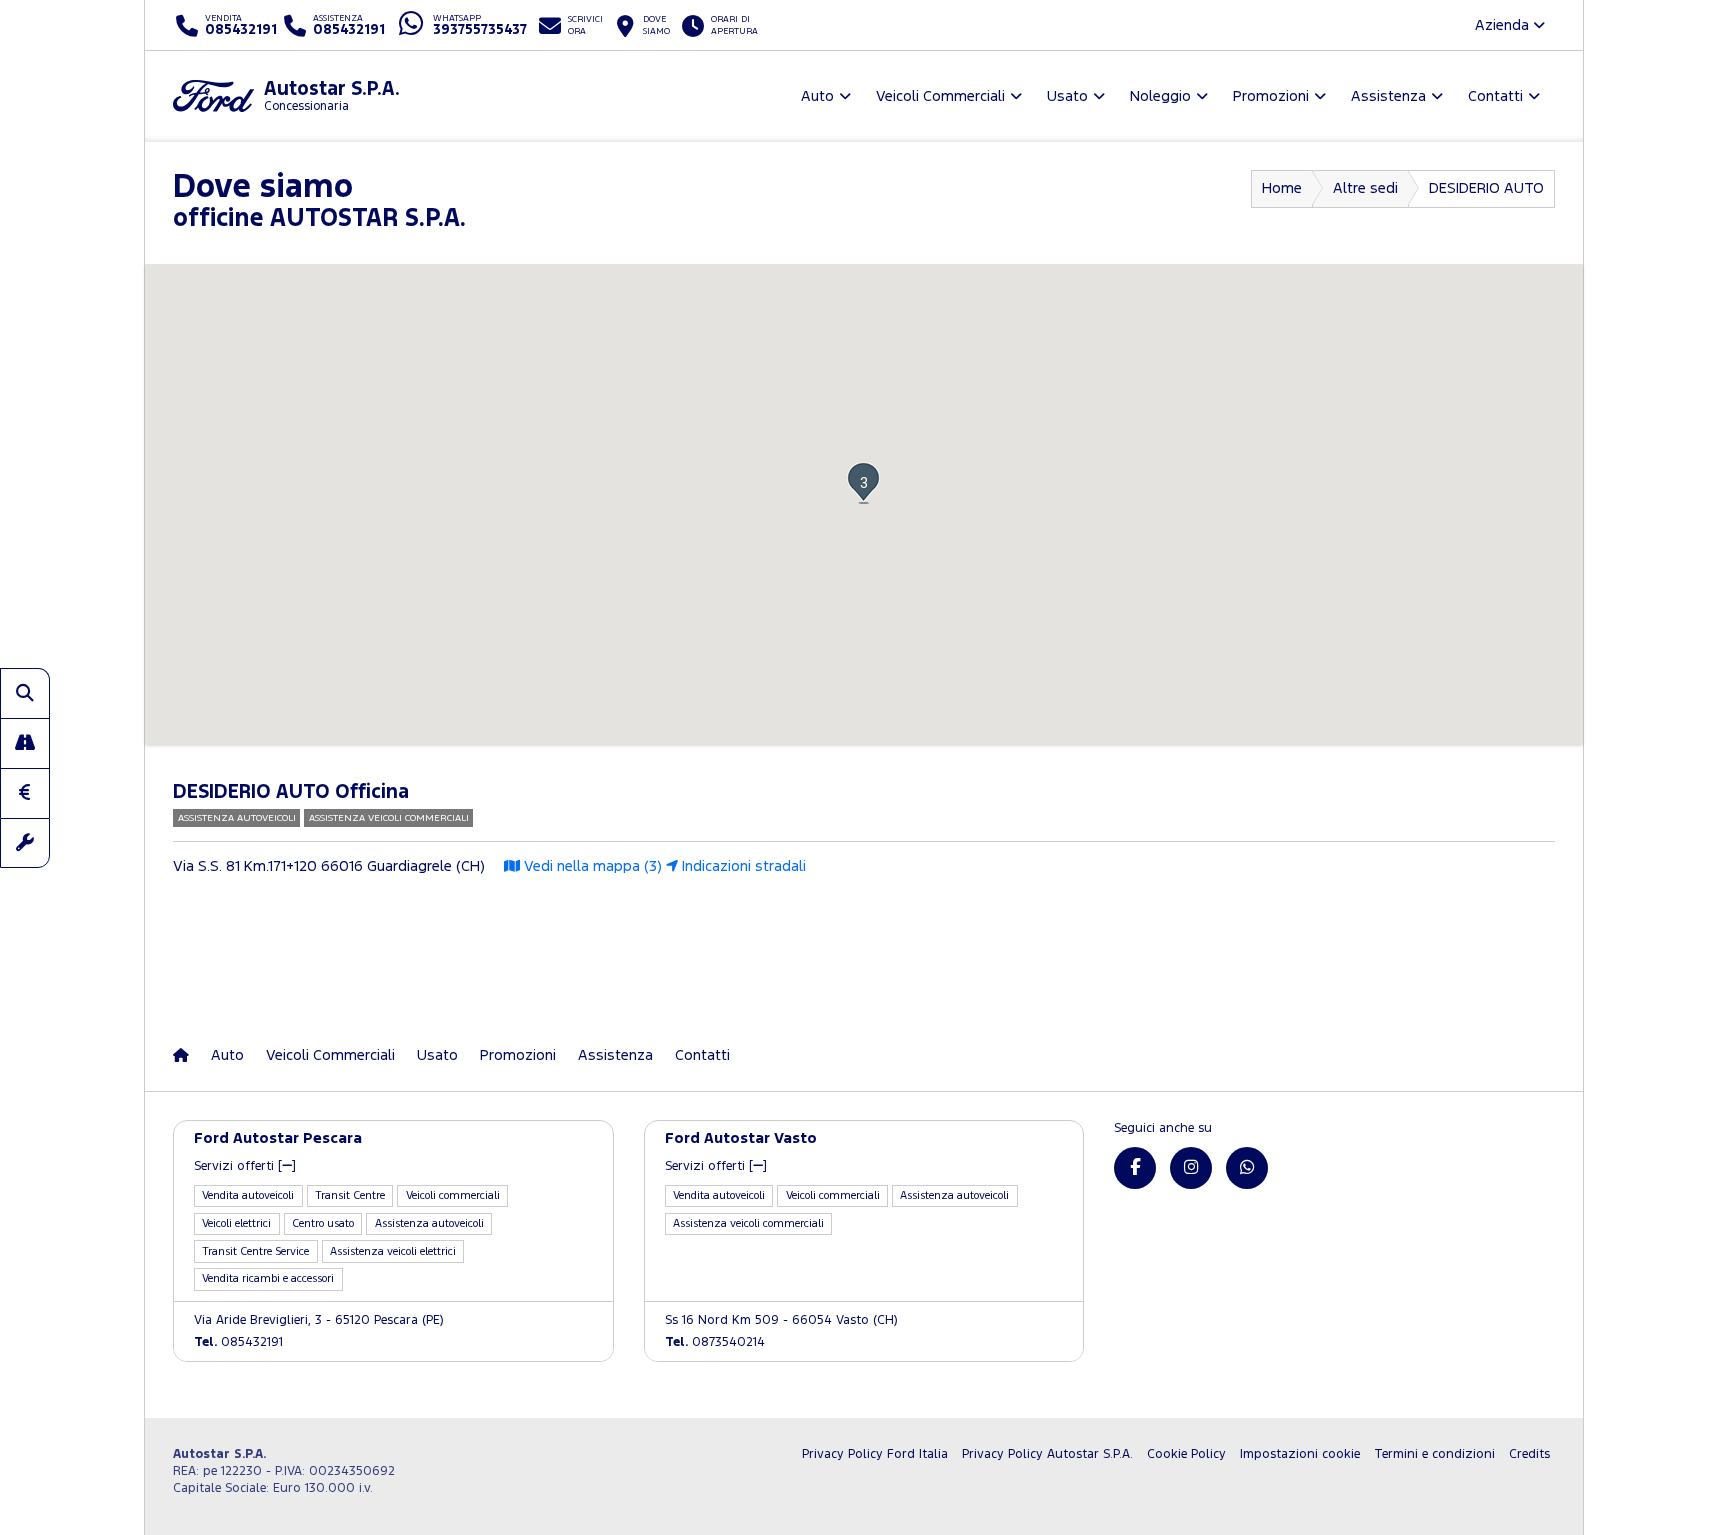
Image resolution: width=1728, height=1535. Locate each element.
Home (1282, 188)
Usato (437, 1055)
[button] (863, 482)
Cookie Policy (1186, 1454)
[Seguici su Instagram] (1191, 1168)
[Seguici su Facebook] (1135, 1168)
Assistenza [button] (1388, 96)
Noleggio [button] (1160, 96)
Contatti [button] (1495, 96)
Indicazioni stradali (742, 866)
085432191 (238, 1342)
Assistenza (615, 1055)
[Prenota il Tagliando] (25, 843)
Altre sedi (1365, 188)
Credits (1529, 1454)
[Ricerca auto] (25, 693)
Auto (227, 1055)
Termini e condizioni (1434, 1454)
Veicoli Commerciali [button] (940, 96)
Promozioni (518, 1055)
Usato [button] (1067, 96)
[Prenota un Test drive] (25, 743)
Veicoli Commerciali (330, 1055)
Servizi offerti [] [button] (245, 1166)
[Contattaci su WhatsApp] (1247, 1168)
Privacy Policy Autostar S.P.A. (1047, 1454)
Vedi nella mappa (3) (591, 866)
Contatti (702, 1055)
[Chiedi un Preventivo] (25, 793)
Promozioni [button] (1271, 96)
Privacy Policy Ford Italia (875, 1454)
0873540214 (715, 1342)
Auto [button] (817, 96)
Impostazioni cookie (1300, 1454)
